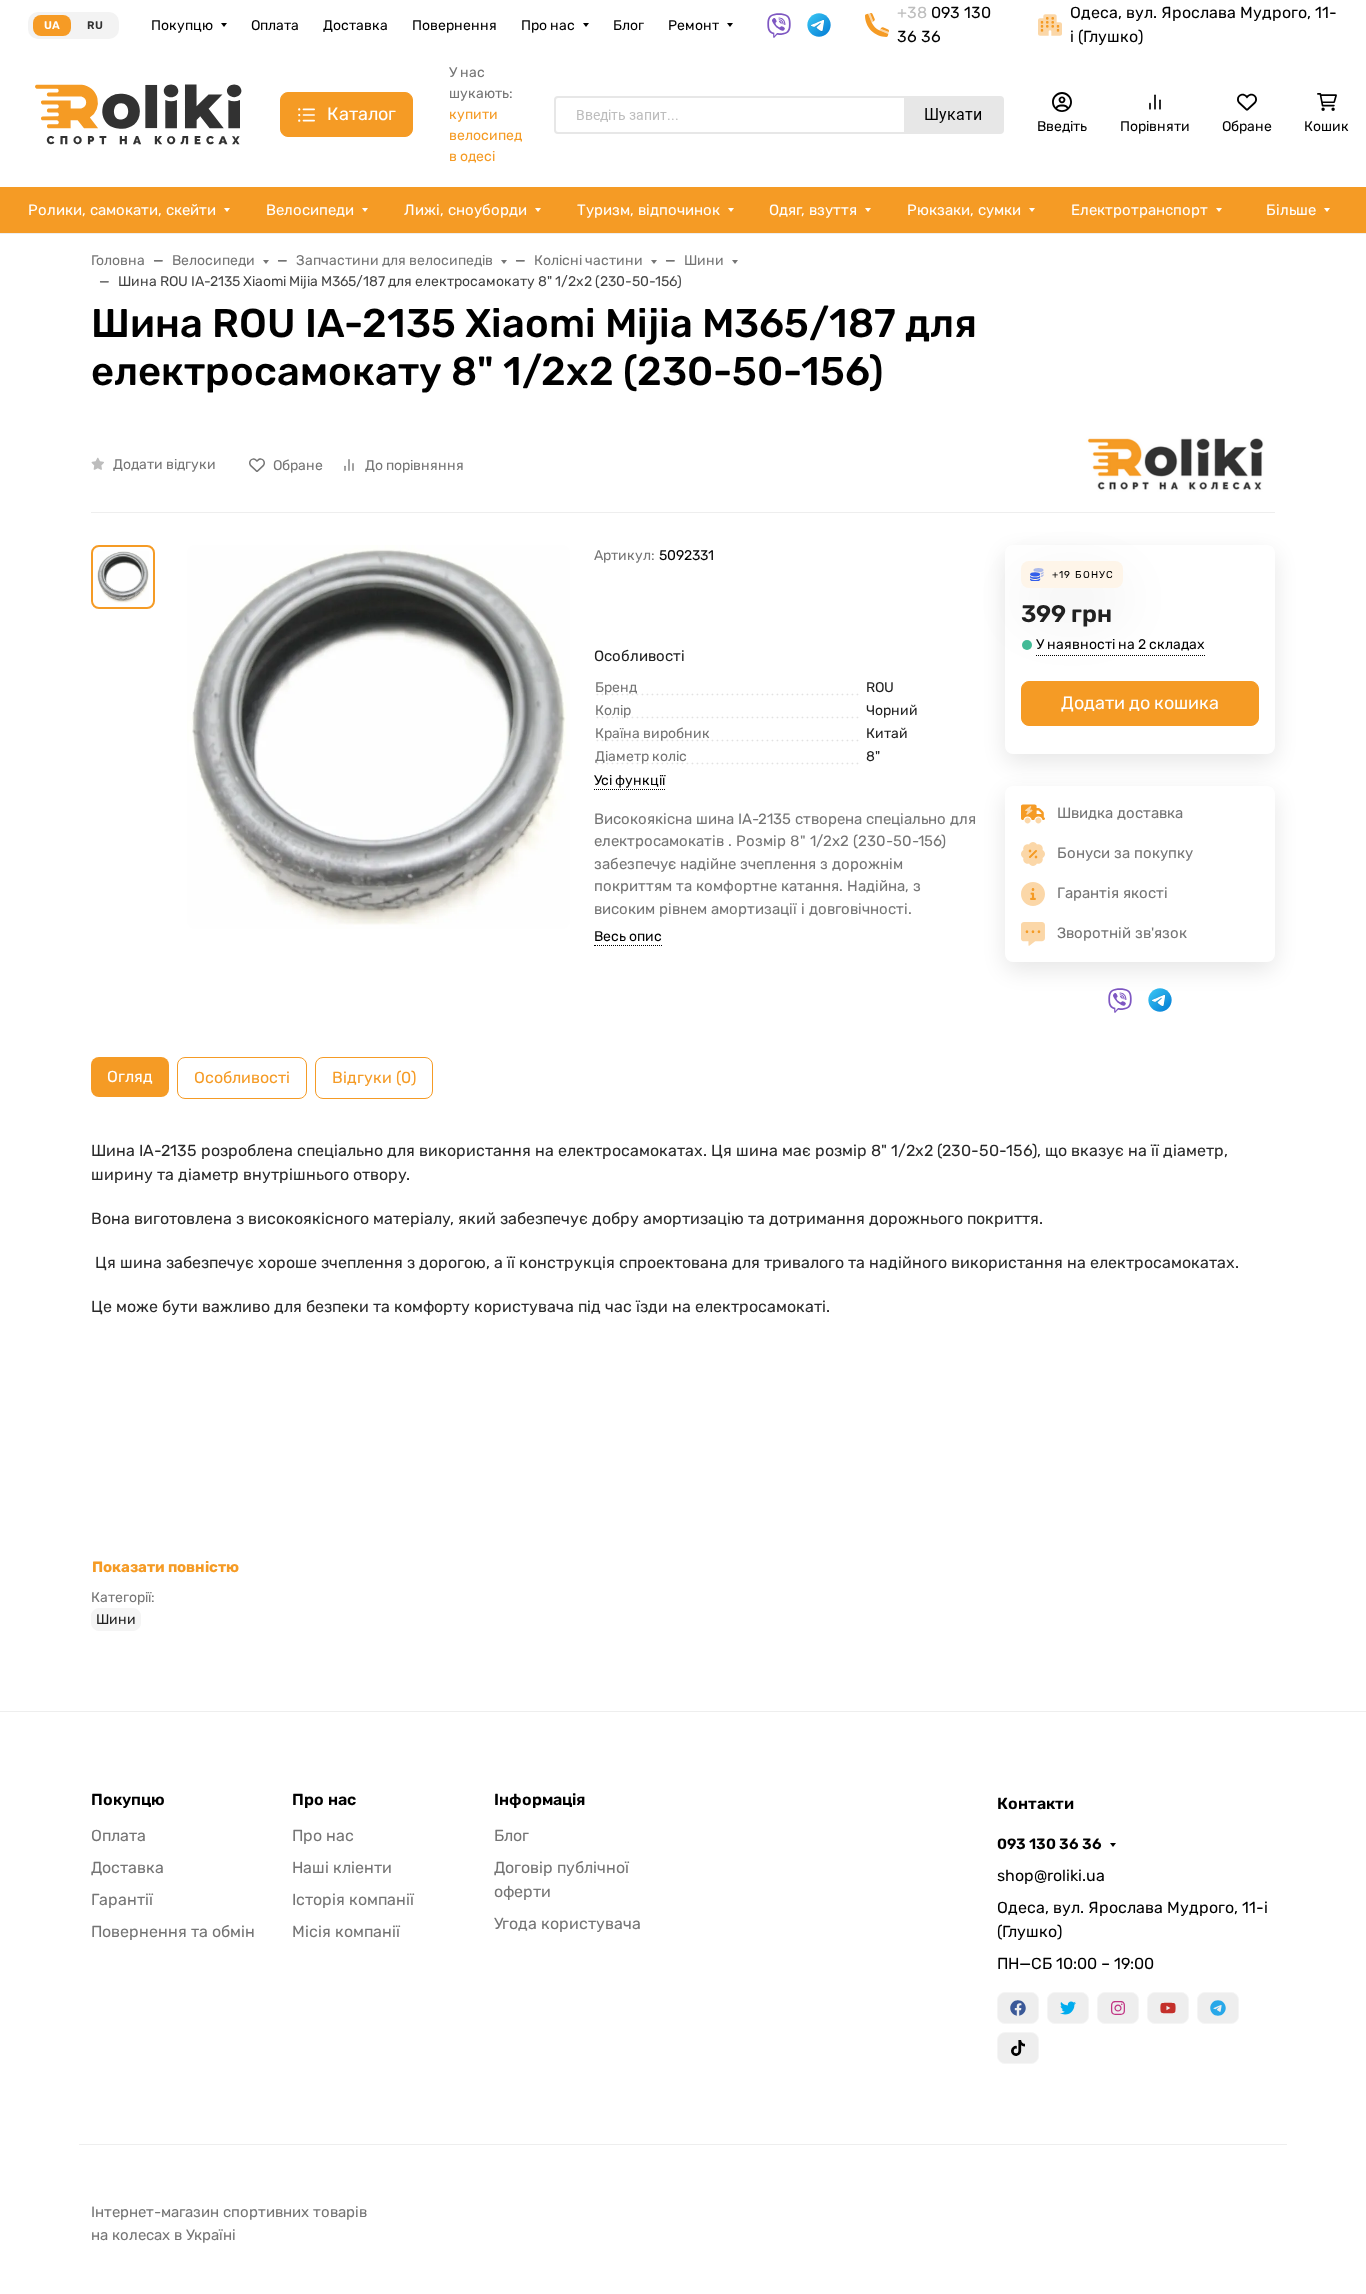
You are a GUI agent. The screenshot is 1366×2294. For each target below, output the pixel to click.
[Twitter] (1068, 2008)
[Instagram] (1118, 2008)
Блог (628, 25)
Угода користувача (567, 1923)
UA (52, 25)
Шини (116, 1619)
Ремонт (693, 25)
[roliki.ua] (138, 113)
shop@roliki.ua (1051, 1875)
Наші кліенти (342, 1867)
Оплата (275, 25)
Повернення (454, 25)
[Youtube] (1168, 2008)
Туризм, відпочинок (648, 210)
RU (95, 25)
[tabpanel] (683, 1385)
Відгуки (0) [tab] (374, 1077)
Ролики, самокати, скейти (122, 210)
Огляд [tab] (130, 1076)
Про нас (548, 25)
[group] (378, 784)
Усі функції (629, 780)
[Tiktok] (1018, 2048)
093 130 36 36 (1049, 1844)
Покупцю (182, 25)
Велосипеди (310, 210)
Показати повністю (165, 1567)
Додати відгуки (164, 464)
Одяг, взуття (813, 210)
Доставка (355, 25)
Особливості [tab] (242, 1077)
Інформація (539, 1800)
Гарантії (122, 1899)
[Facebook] (1018, 2008)
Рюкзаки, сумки (964, 210)
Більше (1291, 210)
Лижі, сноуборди (465, 210)
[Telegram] (1218, 2008)
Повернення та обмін (173, 1931)
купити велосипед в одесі (485, 135)
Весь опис (628, 936)
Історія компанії (353, 1899)
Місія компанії (346, 1931)
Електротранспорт (1139, 210)
